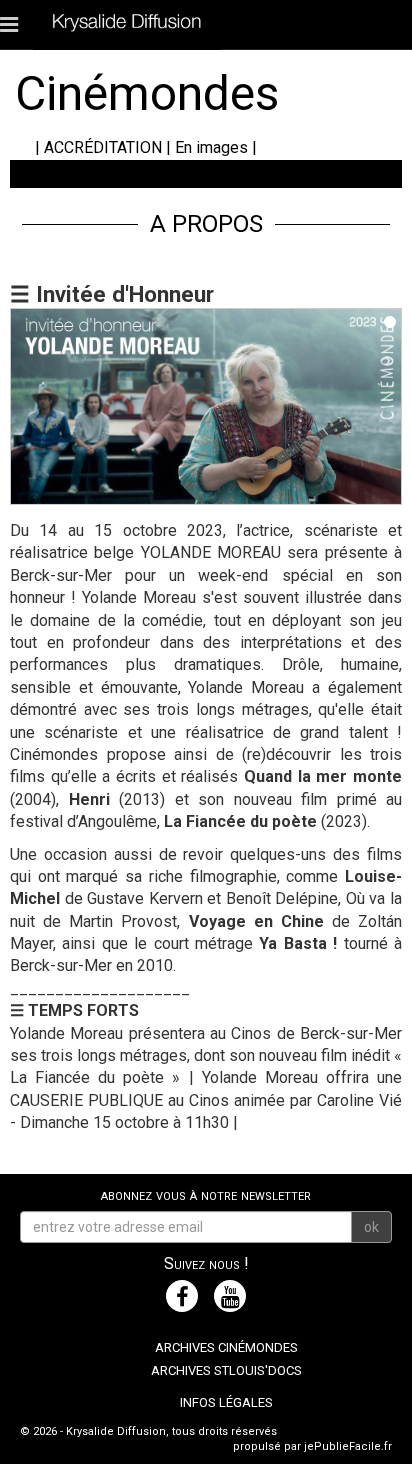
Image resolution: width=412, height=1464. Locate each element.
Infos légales (226, 1402)
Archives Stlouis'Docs (226, 1370)
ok (371, 1227)
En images (211, 147)
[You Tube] (230, 1296)
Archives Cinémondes (226, 1347)
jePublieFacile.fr (348, 1446)
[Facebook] (182, 1296)
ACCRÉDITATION (103, 147)
